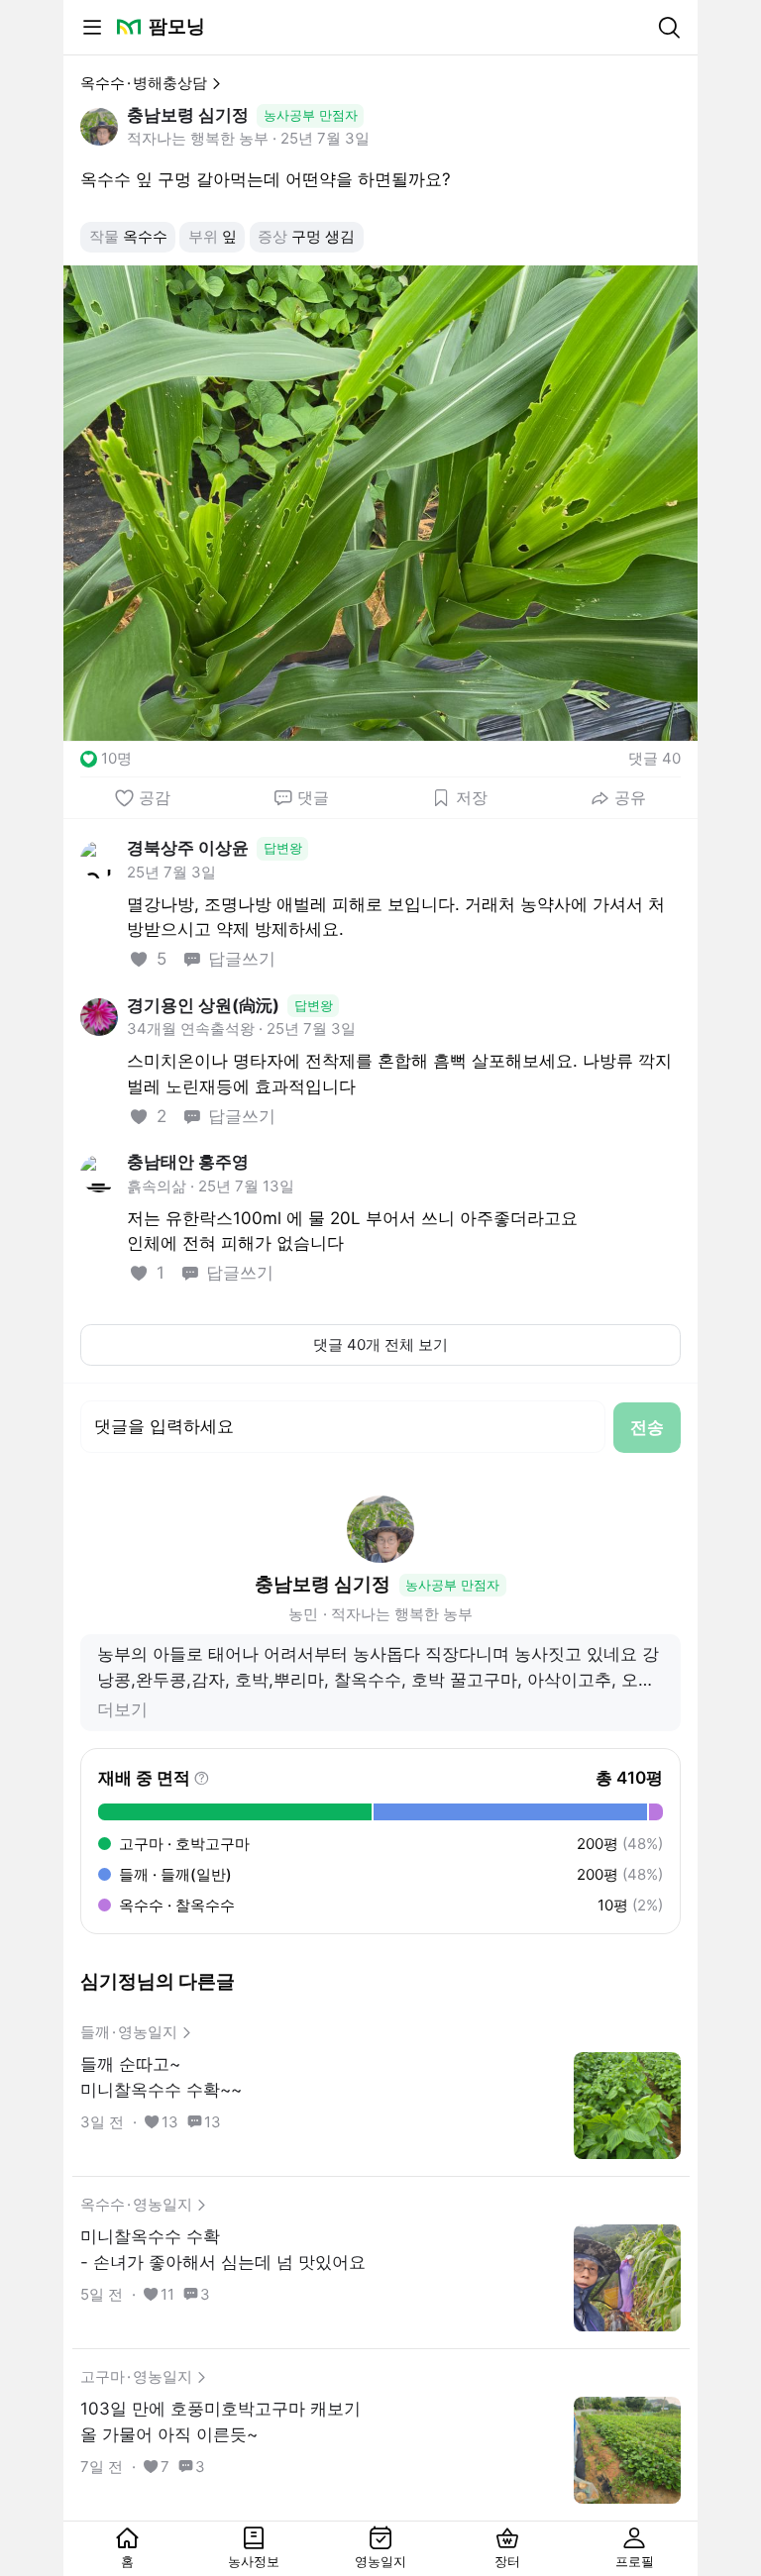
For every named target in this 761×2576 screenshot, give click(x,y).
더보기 (122, 1709)
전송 (647, 1427)
